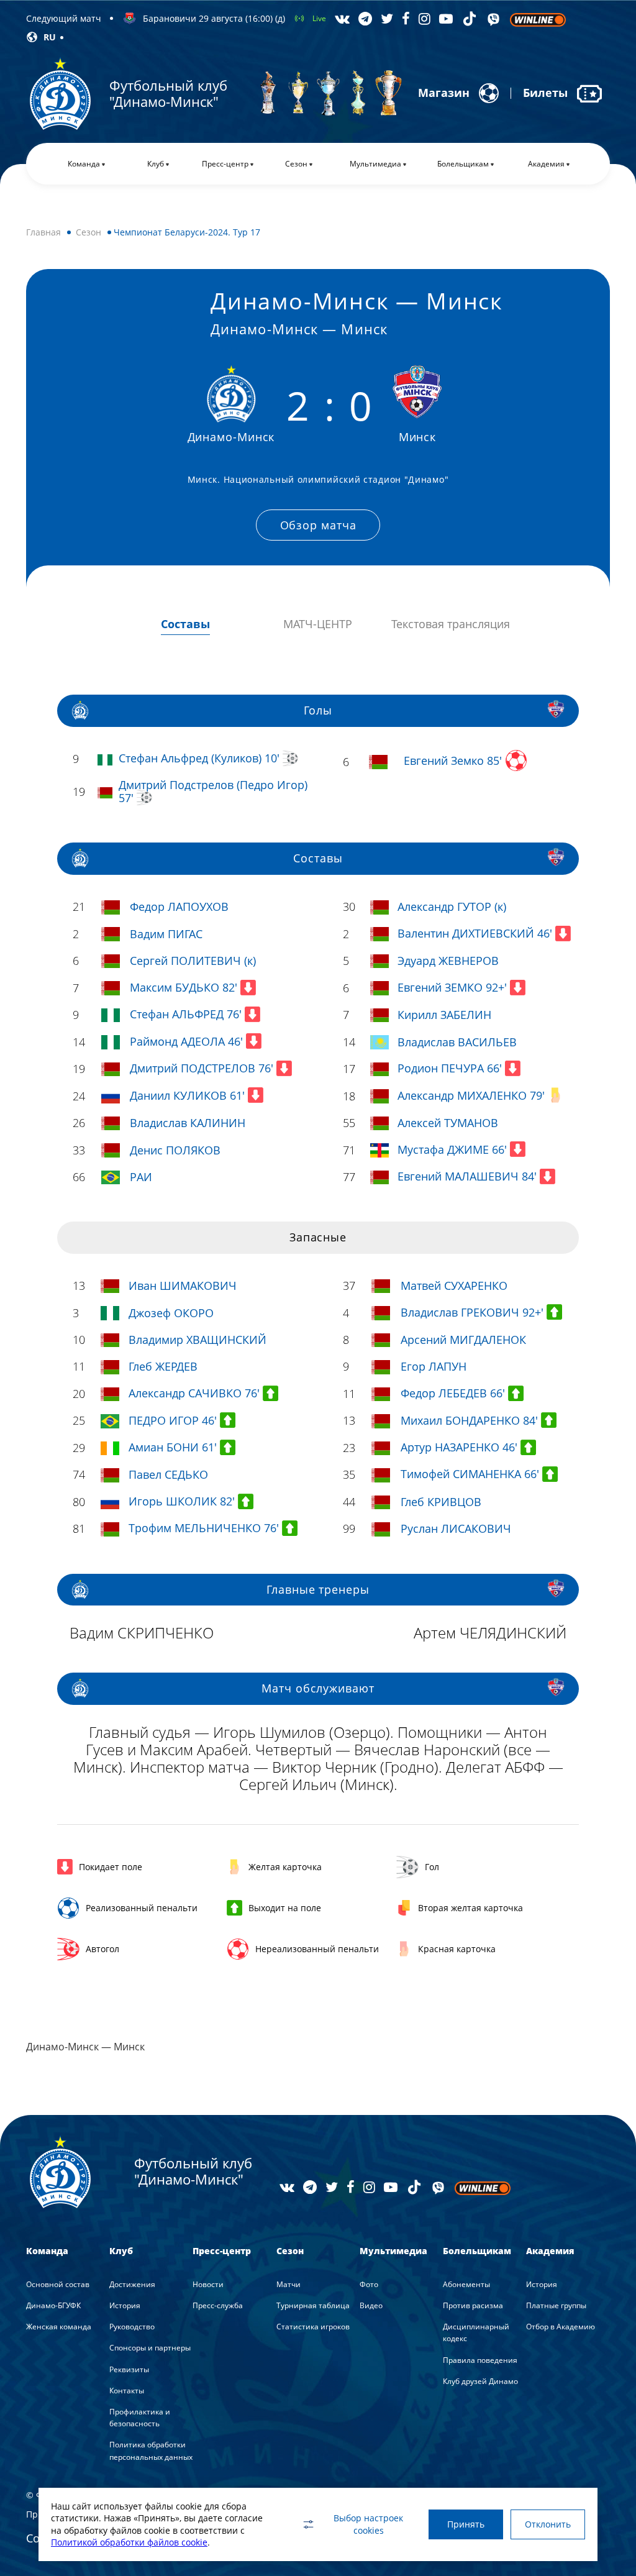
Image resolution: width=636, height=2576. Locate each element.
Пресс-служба (218, 2305)
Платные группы (556, 2305)
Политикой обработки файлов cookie (129, 2542)
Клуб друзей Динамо (480, 2381)
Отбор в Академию (561, 2327)
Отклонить (548, 2524)
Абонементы (466, 2284)
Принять (466, 2524)
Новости (208, 2284)
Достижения (132, 2284)
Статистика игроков (313, 2327)
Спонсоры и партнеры (150, 2348)
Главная (43, 232)
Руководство (132, 2327)
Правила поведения (480, 2360)
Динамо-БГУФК (53, 2305)
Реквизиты (129, 2369)
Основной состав (58, 2284)
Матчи (288, 2284)
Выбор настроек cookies (368, 2524)
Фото (369, 2284)
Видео (371, 2305)
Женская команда (59, 2327)
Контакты (127, 2391)
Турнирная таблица (313, 2305)
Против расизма (473, 2305)
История (125, 2305)
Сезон (89, 232)
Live (319, 18)
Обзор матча (318, 525)
